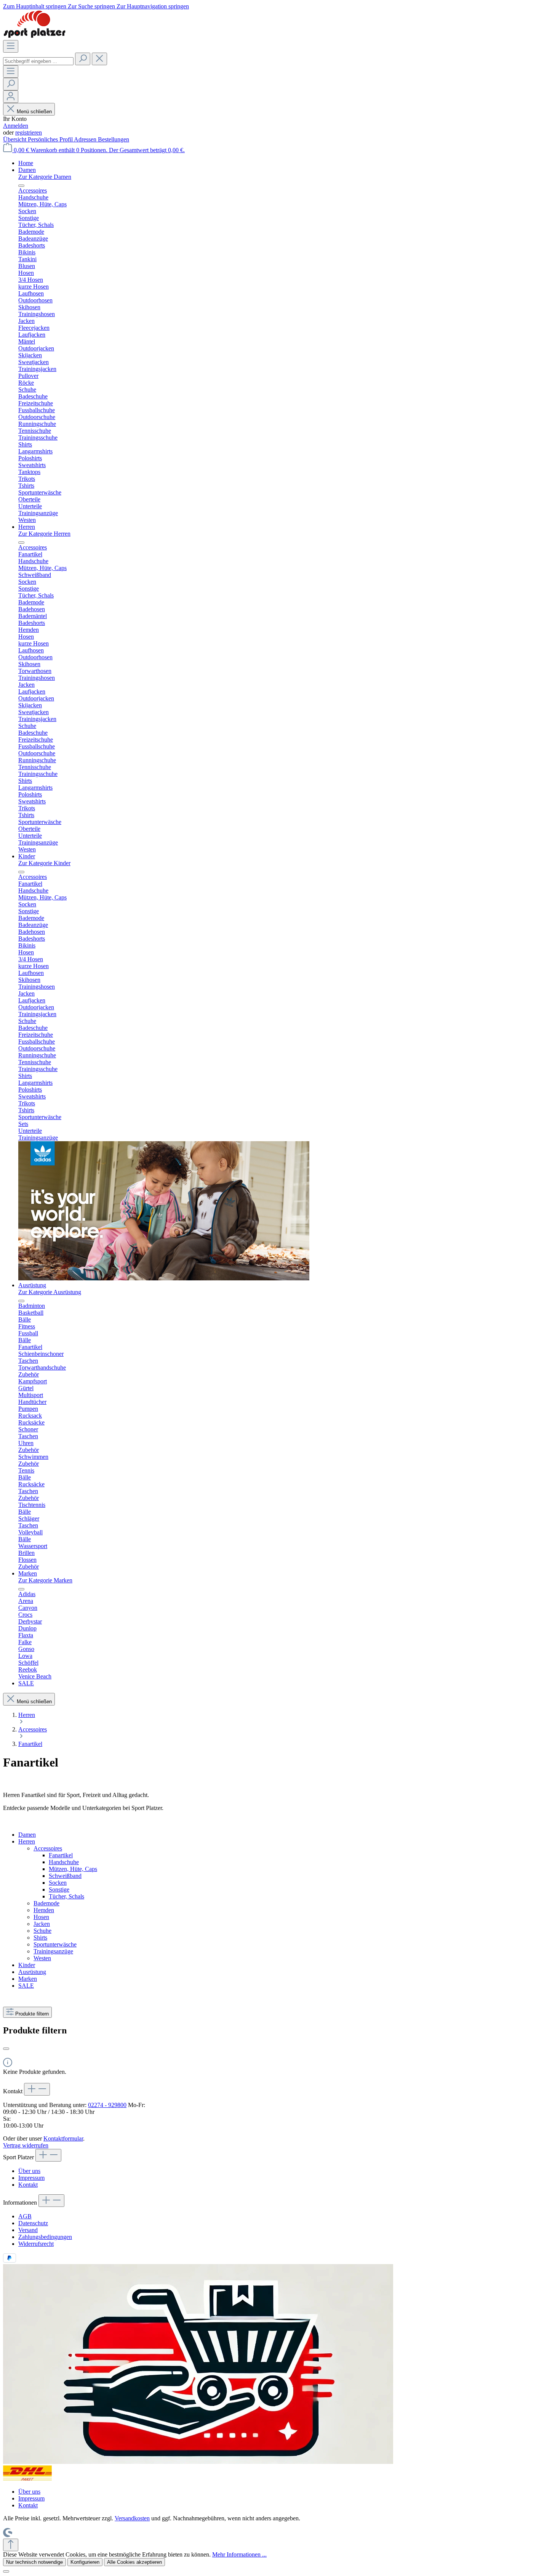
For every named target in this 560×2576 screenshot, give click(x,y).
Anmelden (16, 126)
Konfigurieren (85, 2562)
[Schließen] (6, 2571)
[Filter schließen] (6, 2049)
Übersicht (15, 139)
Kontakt (28, 2185)
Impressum (31, 2178)
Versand (28, 2230)
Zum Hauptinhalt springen (35, 6)
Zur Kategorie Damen (45, 177)
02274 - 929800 (107, 2105)
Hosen (41, 1917)
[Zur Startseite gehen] (34, 36)
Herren (27, 1841)
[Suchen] (83, 59)
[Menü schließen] (21, 186)
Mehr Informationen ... (239, 2554)
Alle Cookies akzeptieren (134, 2562)
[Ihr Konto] (11, 97)
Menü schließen (34, 112)
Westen (42, 1958)
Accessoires (48, 1848)
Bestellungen (114, 139)
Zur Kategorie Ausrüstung (50, 1292)
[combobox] (38, 61)
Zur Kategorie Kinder (44, 863)
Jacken (42, 1924)
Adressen (86, 139)
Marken (28, 1979)
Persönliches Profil (51, 139)
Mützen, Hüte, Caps (73, 1869)
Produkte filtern (32, 2014)
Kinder (27, 1965)
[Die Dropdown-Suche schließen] (99, 59)
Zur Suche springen (92, 6)
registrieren (29, 132)
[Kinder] (164, 1278)
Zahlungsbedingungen (45, 2237)
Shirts (40, 1938)
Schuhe (42, 1931)
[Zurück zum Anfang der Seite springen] (11, 2545)
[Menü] (11, 46)
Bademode (46, 1903)
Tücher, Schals (66, 1896)
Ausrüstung (32, 1972)
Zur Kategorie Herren (44, 534)
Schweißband (65, 1876)
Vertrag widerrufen (26, 2145)
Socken (58, 1883)
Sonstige (59, 1889)
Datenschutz (33, 2223)
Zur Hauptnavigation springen (153, 6)
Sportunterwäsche (55, 1944)
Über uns (29, 2171)
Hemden (44, 1910)
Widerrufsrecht (36, 2244)
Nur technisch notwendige (34, 2562)
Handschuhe (64, 1862)
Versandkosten (132, 2518)
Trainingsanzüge (53, 1951)
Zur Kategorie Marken (45, 1580)
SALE (26, 1986)
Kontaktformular (63, 2138)
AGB (25, 2216)
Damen (27, 1835)
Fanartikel (61, 1855)
